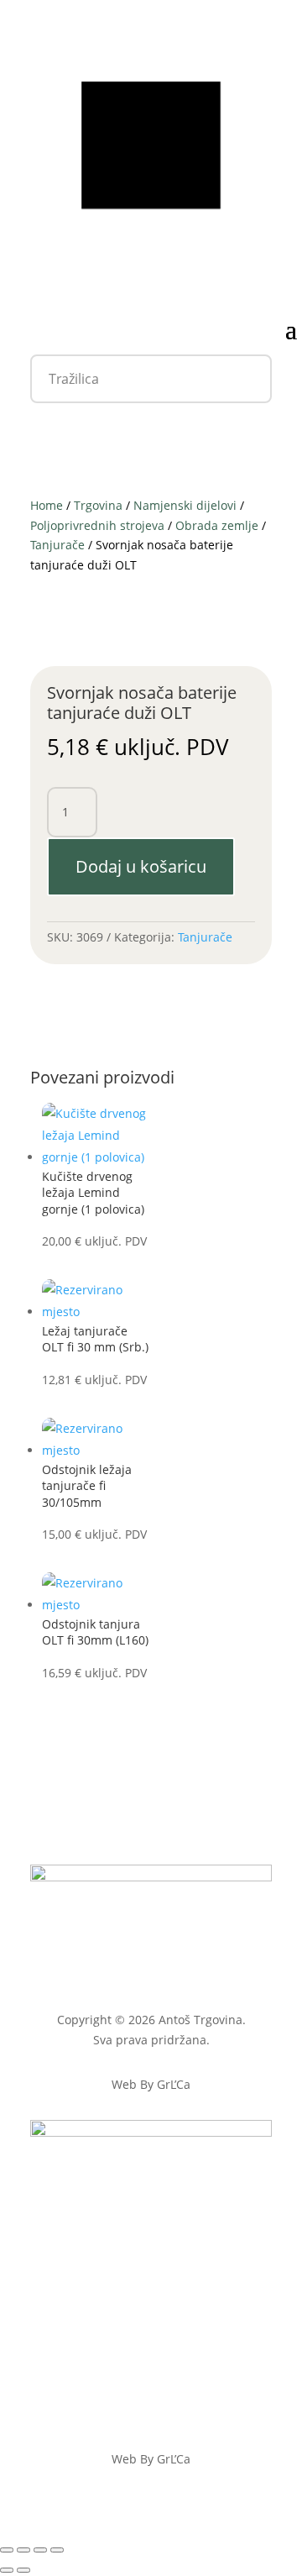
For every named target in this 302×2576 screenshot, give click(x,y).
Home (47, 505)
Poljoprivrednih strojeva (97, 525)
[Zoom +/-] (7, 2550)
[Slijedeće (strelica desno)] (23, 2570)
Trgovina (98, 505)
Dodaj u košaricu (141, 866)
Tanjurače (57, 545)
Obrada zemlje (217, 525)
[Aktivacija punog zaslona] (23, 2550)
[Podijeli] (40, 2550)
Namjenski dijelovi (185, 505)
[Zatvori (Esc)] (57, 2550)
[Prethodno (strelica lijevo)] (7, 2570)
